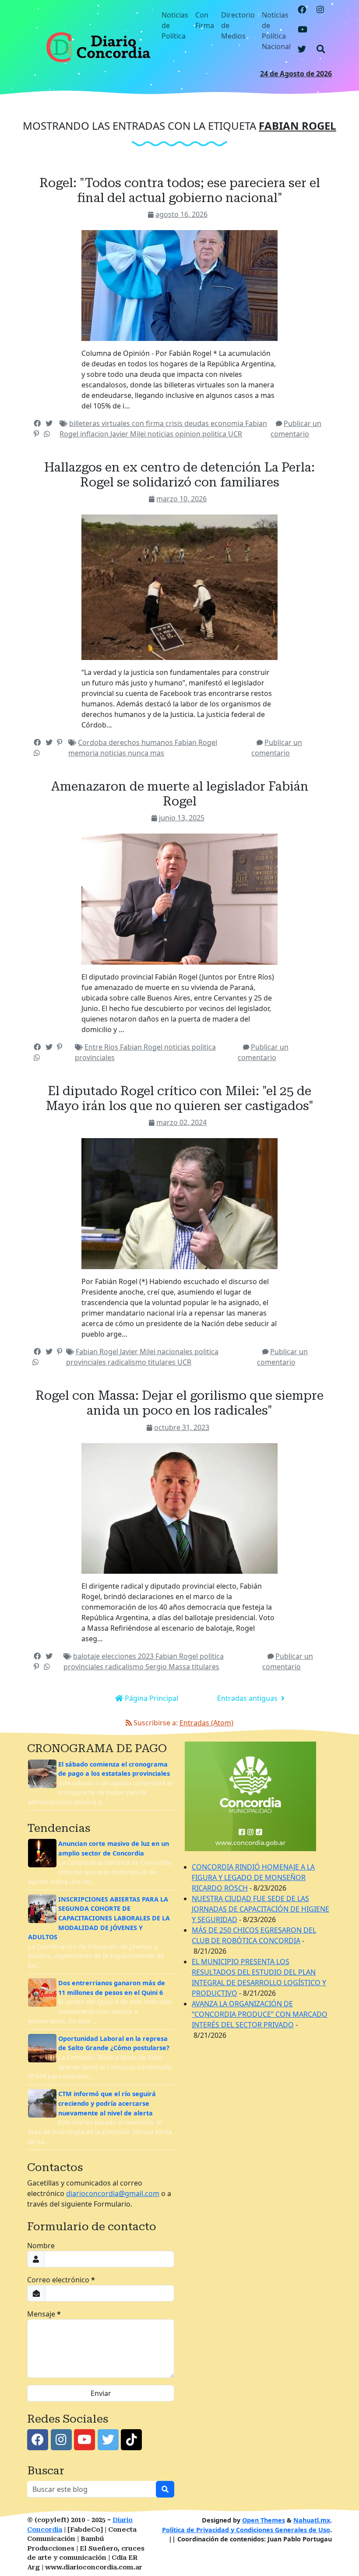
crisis (175, 423)
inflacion (95, 434)
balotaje (87, 1656)
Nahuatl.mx (312, 2520)
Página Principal (151, 1698)
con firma (149, 423)
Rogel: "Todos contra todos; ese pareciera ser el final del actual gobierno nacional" (180, 190)
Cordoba (93, 742)
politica (215, 434)
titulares (163, 1362)
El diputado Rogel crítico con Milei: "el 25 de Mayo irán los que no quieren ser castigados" (180, 1098)
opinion (189, 434)
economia (228, 423)
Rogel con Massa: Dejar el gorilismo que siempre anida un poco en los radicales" (179, 1403)
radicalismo (128, 1362)
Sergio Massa (169, 1667)
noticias (161, 434)
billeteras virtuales (100, 423)
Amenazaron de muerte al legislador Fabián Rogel (180, 794)
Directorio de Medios (238, 25)
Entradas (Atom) (206, 1723)
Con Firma (205, 20)
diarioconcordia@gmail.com (113, 2193)
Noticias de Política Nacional (276, 31)
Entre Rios (102, 1047)
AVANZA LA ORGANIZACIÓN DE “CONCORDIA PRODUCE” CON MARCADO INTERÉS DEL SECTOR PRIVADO (260, 2014)
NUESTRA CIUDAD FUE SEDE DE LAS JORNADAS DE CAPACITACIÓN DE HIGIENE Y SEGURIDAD (260, 1909)
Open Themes (264, 2520)
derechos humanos (142, 742)
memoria (84, 753)
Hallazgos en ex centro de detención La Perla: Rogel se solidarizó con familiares (179, 475)
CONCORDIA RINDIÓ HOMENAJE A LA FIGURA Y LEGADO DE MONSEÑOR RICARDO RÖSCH (253, 1877)
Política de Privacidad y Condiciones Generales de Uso (246, 2530)
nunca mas (146, 753)
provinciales (95, 1057)
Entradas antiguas (248, 1698)
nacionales (176, 1352)
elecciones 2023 (128, 1656)
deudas (197, 423)
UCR (235, 434)
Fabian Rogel (196, 742)
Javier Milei (129, 434)
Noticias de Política (175, 25)
